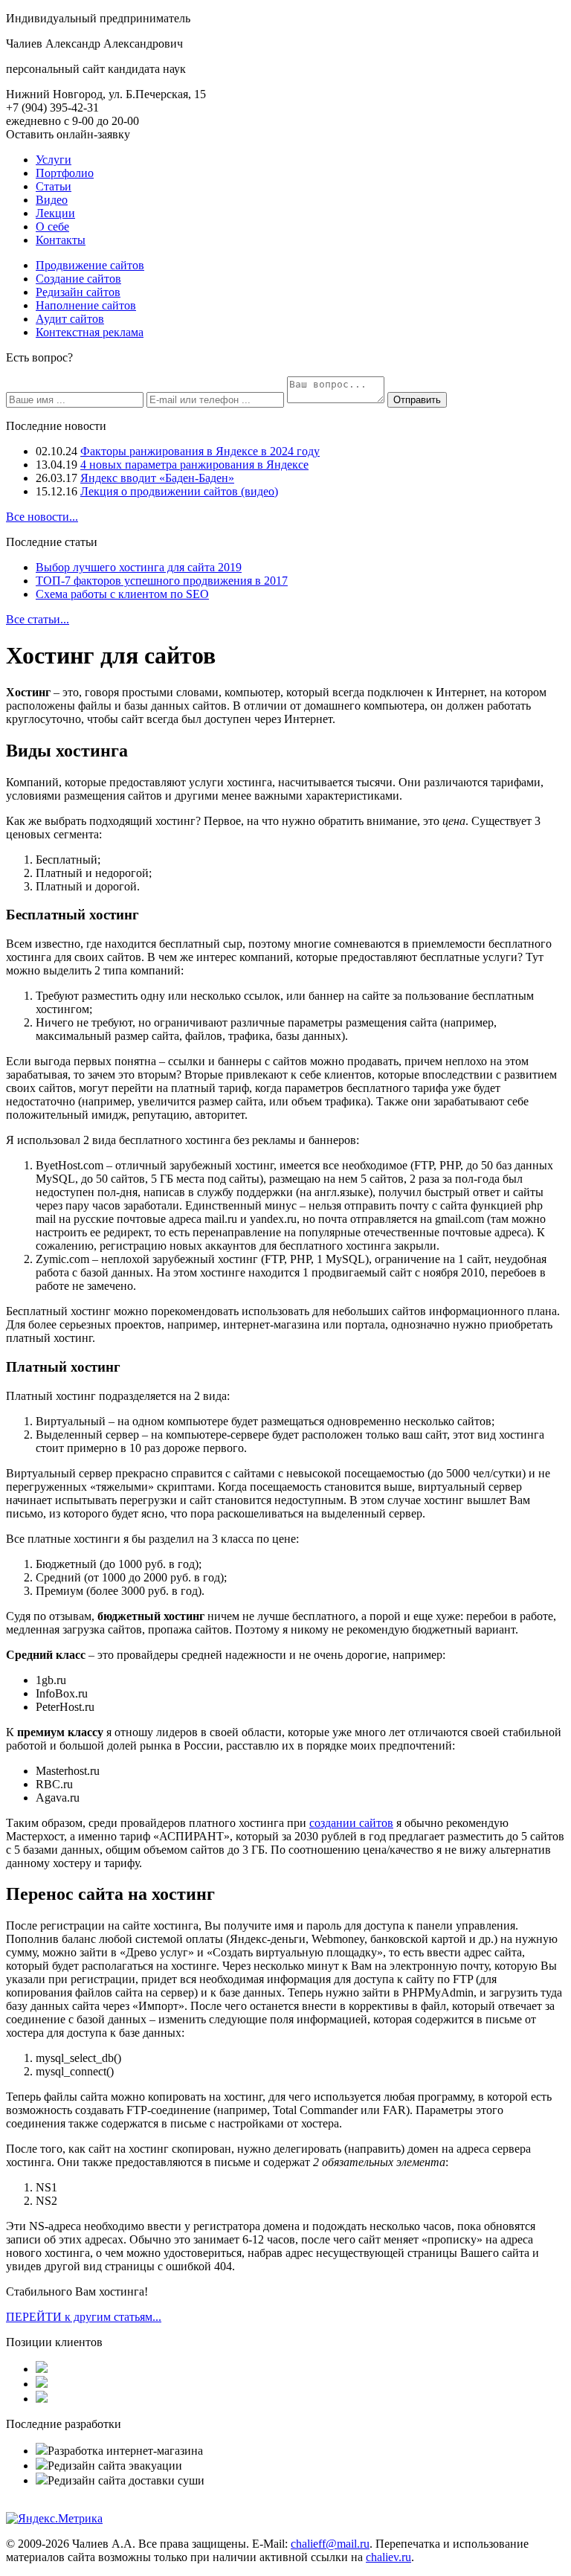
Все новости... (42, 517)
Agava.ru (58, 1798)
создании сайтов (351, 1823)
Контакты (61, 240)
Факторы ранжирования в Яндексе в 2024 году (200, 451)
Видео (52, 200)
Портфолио (65, 173)
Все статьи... (38, 619)
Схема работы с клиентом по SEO (122, 594)
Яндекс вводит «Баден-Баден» (157, 478)
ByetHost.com (70, 1165)
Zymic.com (62, 1259)
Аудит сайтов (70, 319)
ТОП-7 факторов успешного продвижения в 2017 (162, 581)
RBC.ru (54, 1784)
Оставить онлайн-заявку (68, 134)
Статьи (54, 186)
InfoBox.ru (62, 1693)
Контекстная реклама (90, 332)
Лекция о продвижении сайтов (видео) (179, 491)
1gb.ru (51, 1680)
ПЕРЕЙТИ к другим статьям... (84, 2317)
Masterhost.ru (68, 1771)
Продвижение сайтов (90, 265)
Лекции (55, 213)
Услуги (54, 160)
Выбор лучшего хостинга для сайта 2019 (139, 567)
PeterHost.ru (65, 1707)
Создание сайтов (78, 279)
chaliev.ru (388, 2557)
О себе (52, 227)
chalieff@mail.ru (330, 2544)
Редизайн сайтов (78, 292)
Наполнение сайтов (86, 305)
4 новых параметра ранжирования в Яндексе (194, 465)
